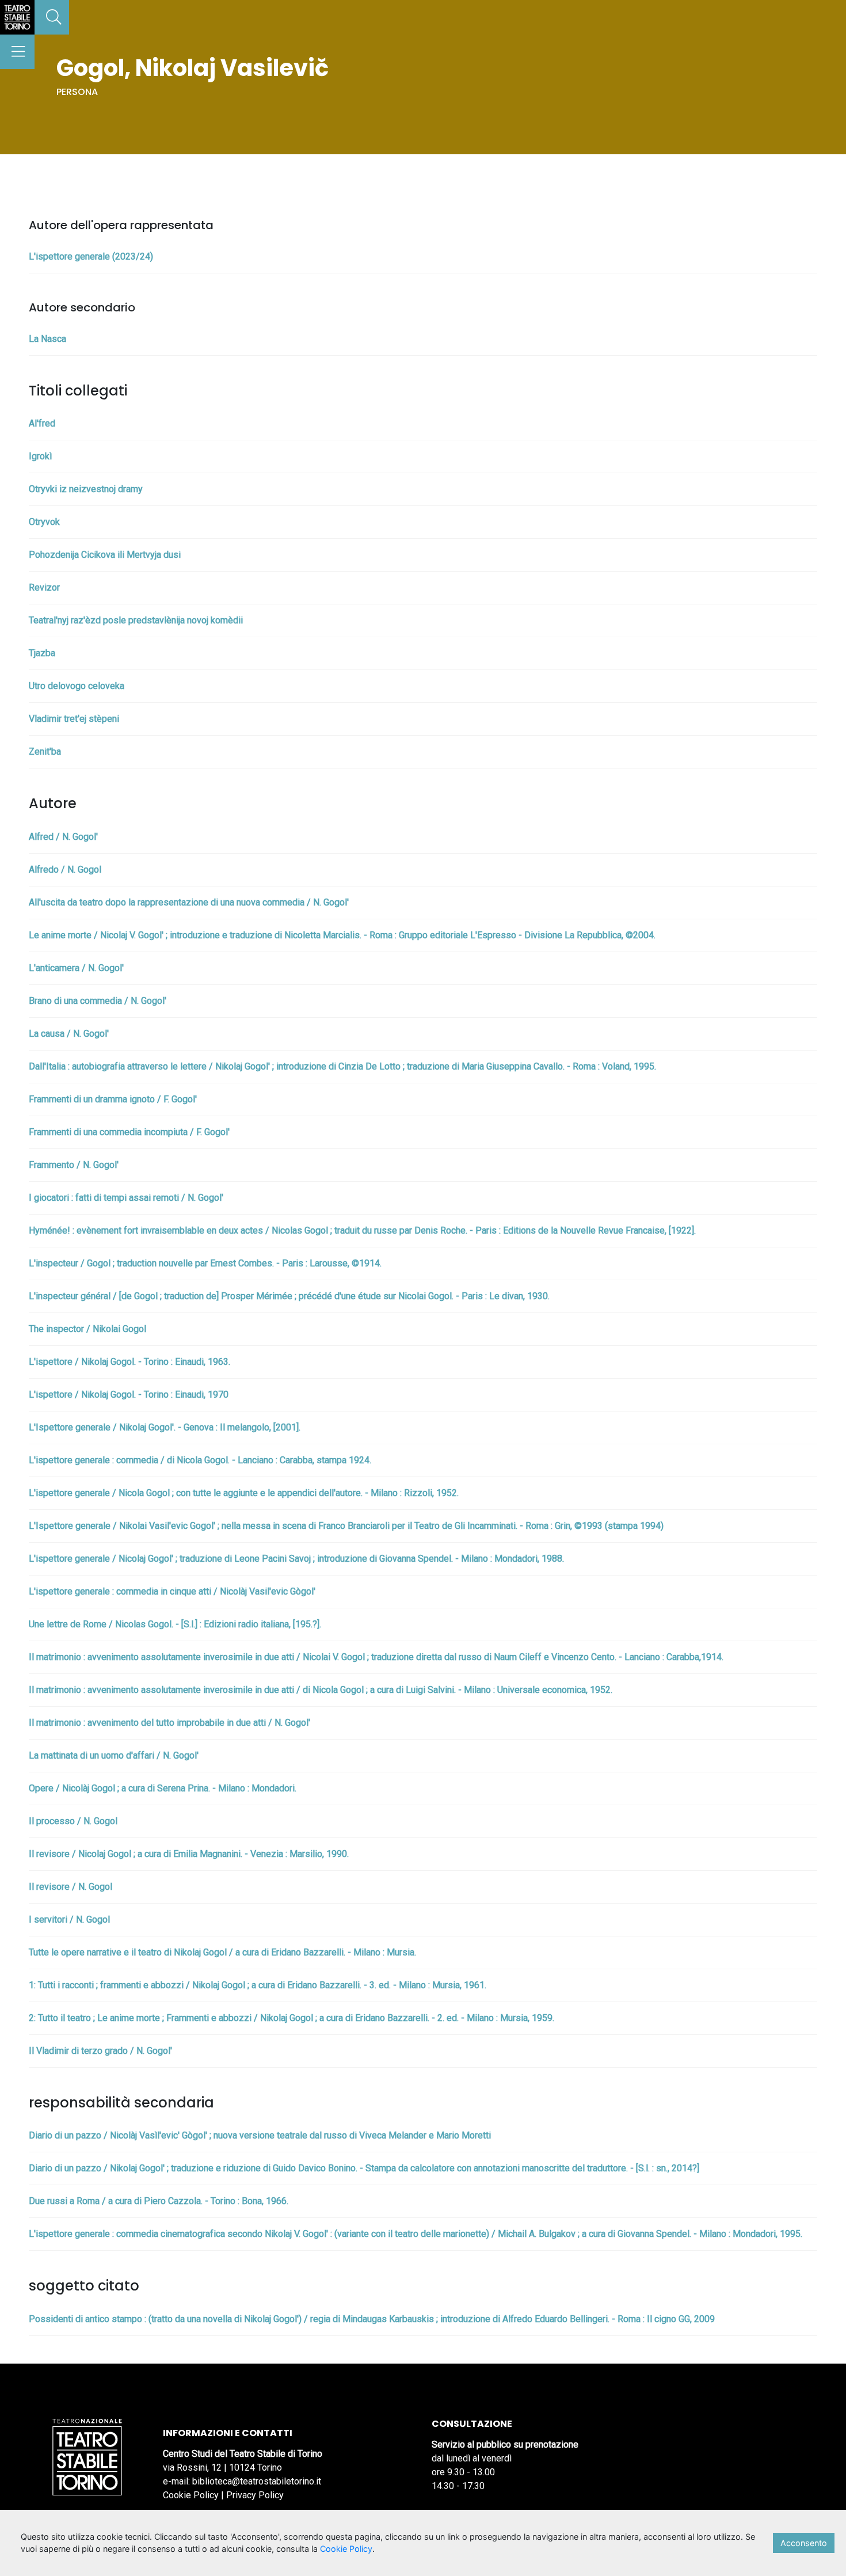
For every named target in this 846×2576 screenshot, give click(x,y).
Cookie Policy (191, 2495)
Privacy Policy (255, 2495)
